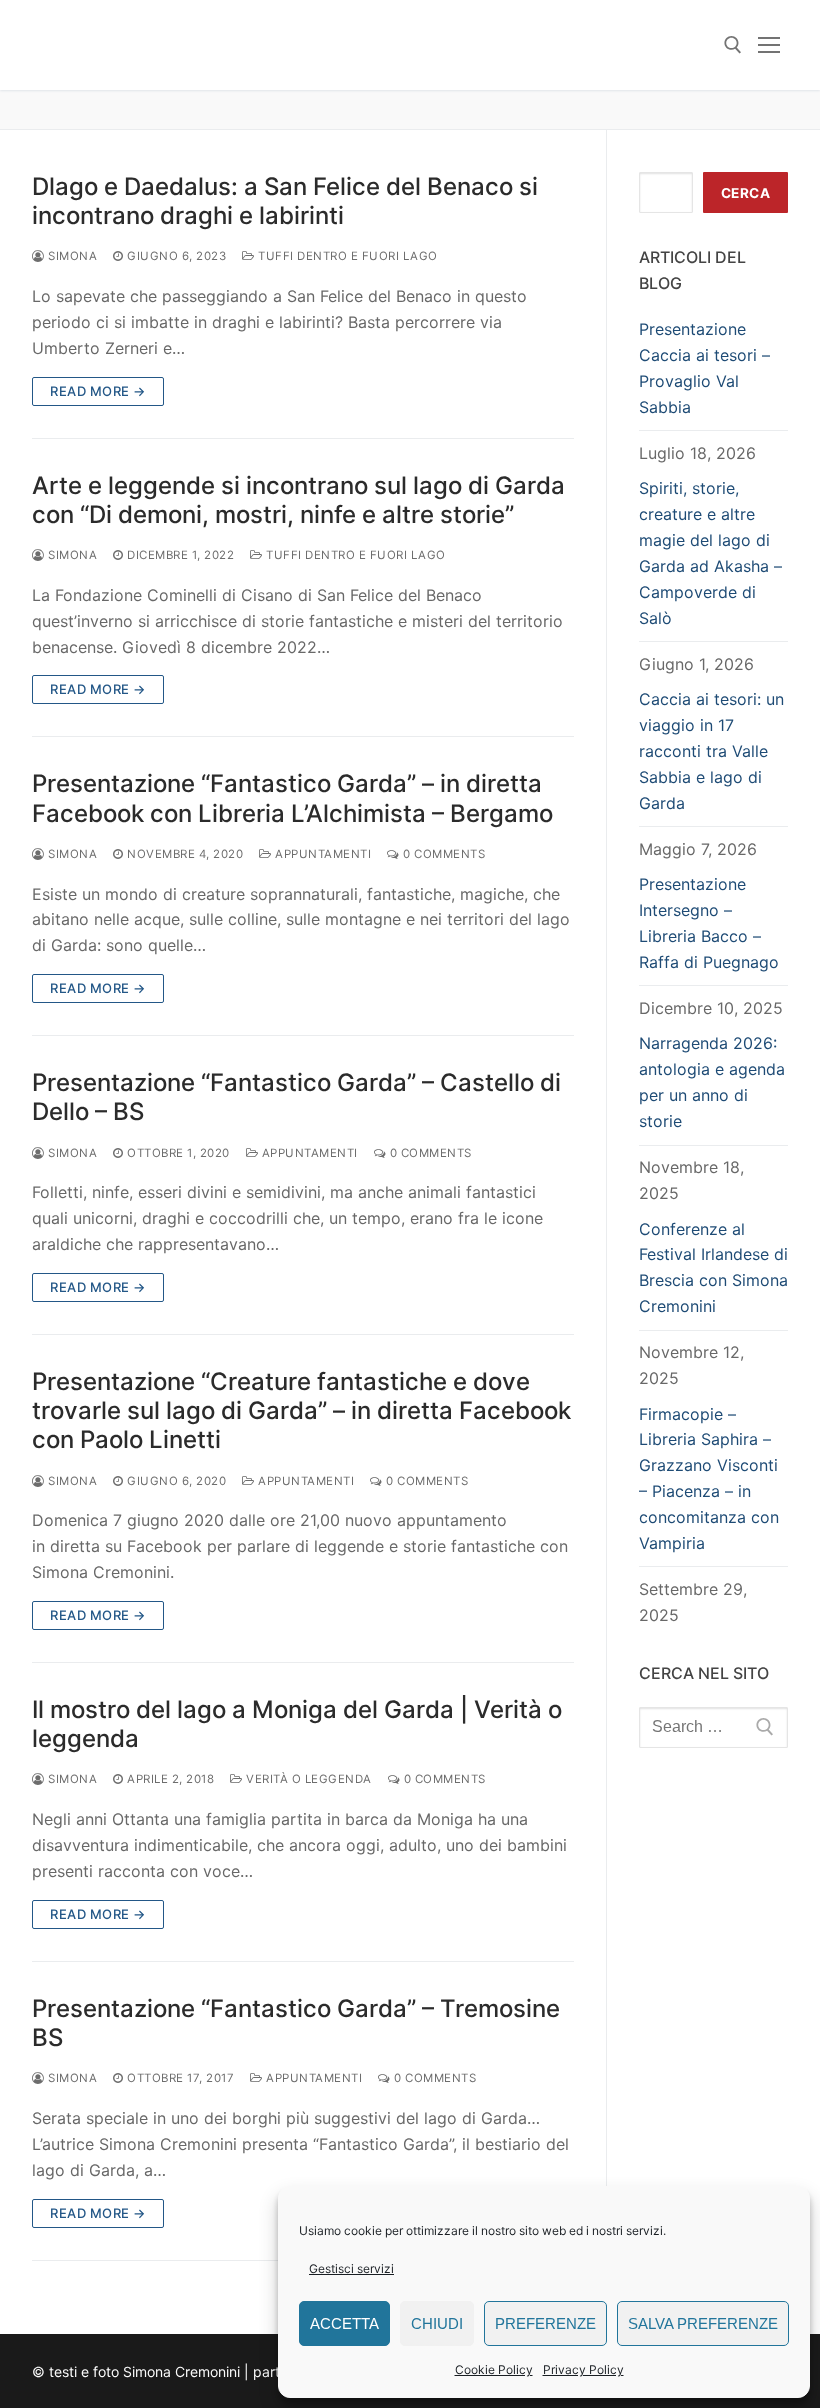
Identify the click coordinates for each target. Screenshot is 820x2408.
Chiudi (437, 2323)
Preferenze (545, 2323)
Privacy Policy (583, 2369)
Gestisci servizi (351, 2268)
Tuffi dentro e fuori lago (346, 256)
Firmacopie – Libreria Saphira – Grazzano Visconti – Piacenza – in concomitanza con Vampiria (709, 1478)
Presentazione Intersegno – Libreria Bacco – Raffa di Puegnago (709, 923)
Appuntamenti (321, 854)
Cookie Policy (494, 2369)
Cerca (746, 193)
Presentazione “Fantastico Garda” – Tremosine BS (296, 2023)
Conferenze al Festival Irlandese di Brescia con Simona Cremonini (713, 1268)
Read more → (98, 391)
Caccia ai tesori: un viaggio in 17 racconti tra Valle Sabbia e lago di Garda (711, 751)
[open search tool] (733, 45)
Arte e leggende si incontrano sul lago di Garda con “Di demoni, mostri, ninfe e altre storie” (298, 500)
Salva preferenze (703, 2323)
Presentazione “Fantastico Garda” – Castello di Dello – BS (296, 1097)
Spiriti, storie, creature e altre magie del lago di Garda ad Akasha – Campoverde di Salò (710, 552)
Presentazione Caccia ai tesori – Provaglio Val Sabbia (704, 368)
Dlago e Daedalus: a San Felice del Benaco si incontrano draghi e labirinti (285, 201)
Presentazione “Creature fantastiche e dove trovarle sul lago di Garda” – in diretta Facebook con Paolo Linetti (301, 1410)
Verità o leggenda (307, 1779)
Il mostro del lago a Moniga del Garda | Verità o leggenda (297, 1724)
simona (71, 256)
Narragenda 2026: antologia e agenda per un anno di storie (712, 1082)
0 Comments (442, 854)
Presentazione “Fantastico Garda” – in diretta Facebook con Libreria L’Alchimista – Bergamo (292, 798)
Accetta (344, 2323)
